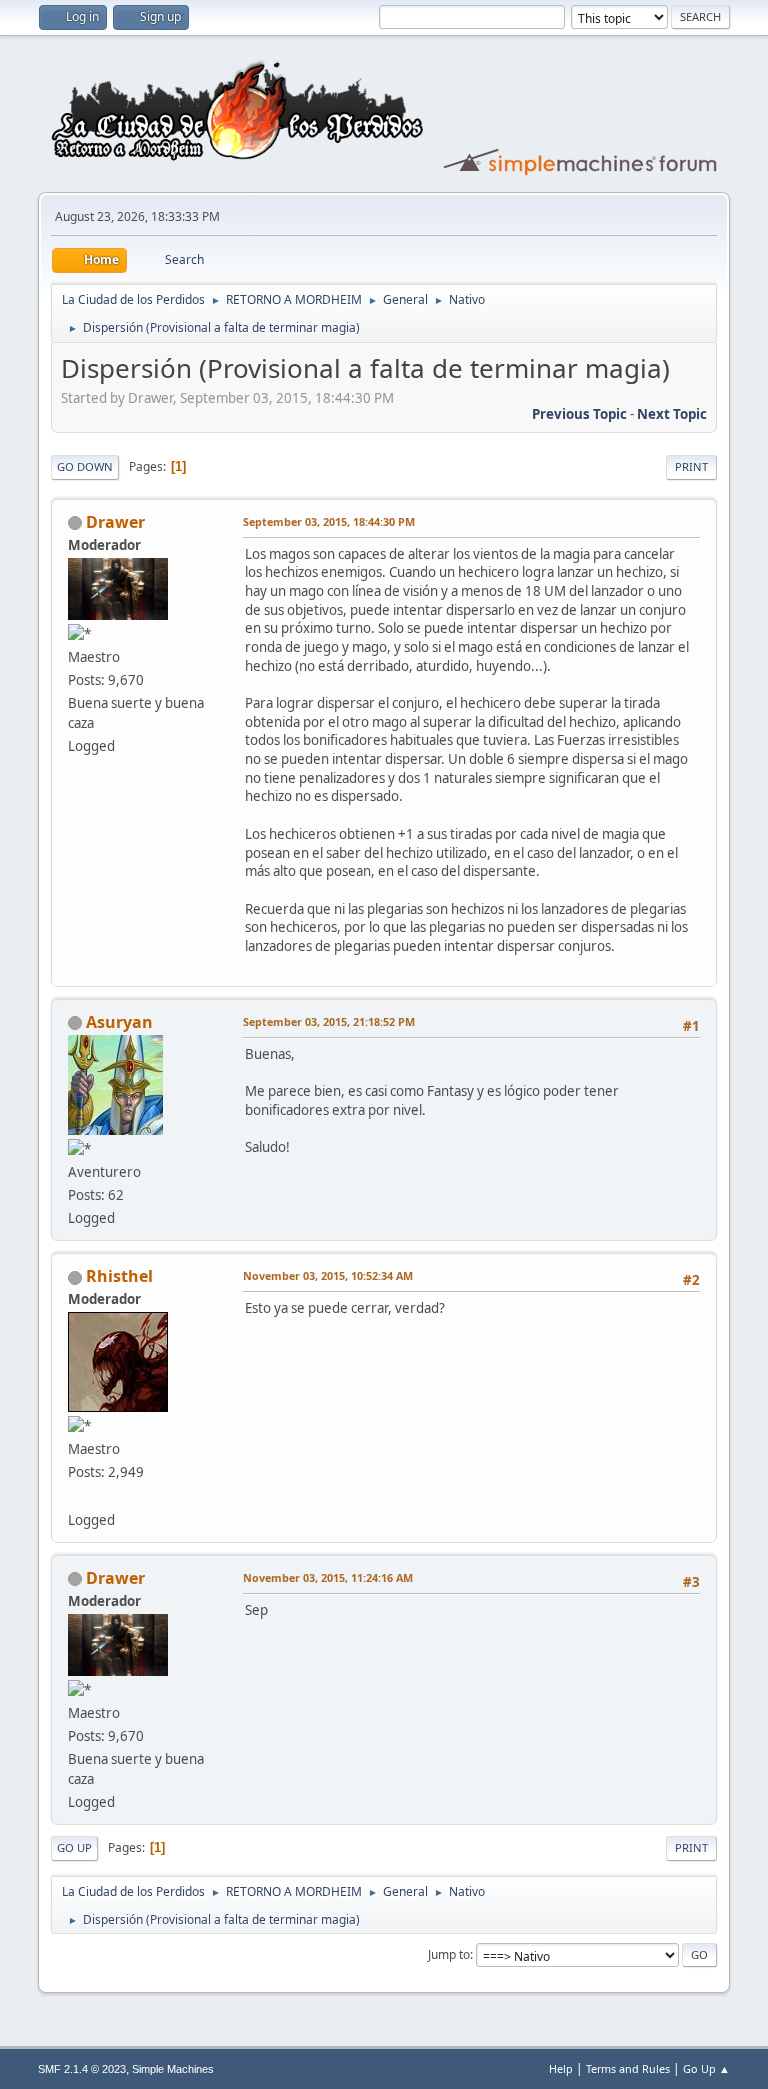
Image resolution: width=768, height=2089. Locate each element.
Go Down (85, 466)
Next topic (672, 414)
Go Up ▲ (706, 2068)
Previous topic (579, 414)
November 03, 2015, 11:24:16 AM (328, 1577)
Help (561, 2068)
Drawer (115, 522)
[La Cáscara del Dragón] (76, 1495)
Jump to (449, 1954)
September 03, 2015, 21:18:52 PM (329, 1021)
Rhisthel (119, 1276)
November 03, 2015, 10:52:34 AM (328, 1275)
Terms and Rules (628, 2068)
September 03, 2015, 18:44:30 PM (329, 521)
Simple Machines (173, 2069)
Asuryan (119, 1022)
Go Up (74, 1847)
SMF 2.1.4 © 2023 (82, 2069)
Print (691, 466)
